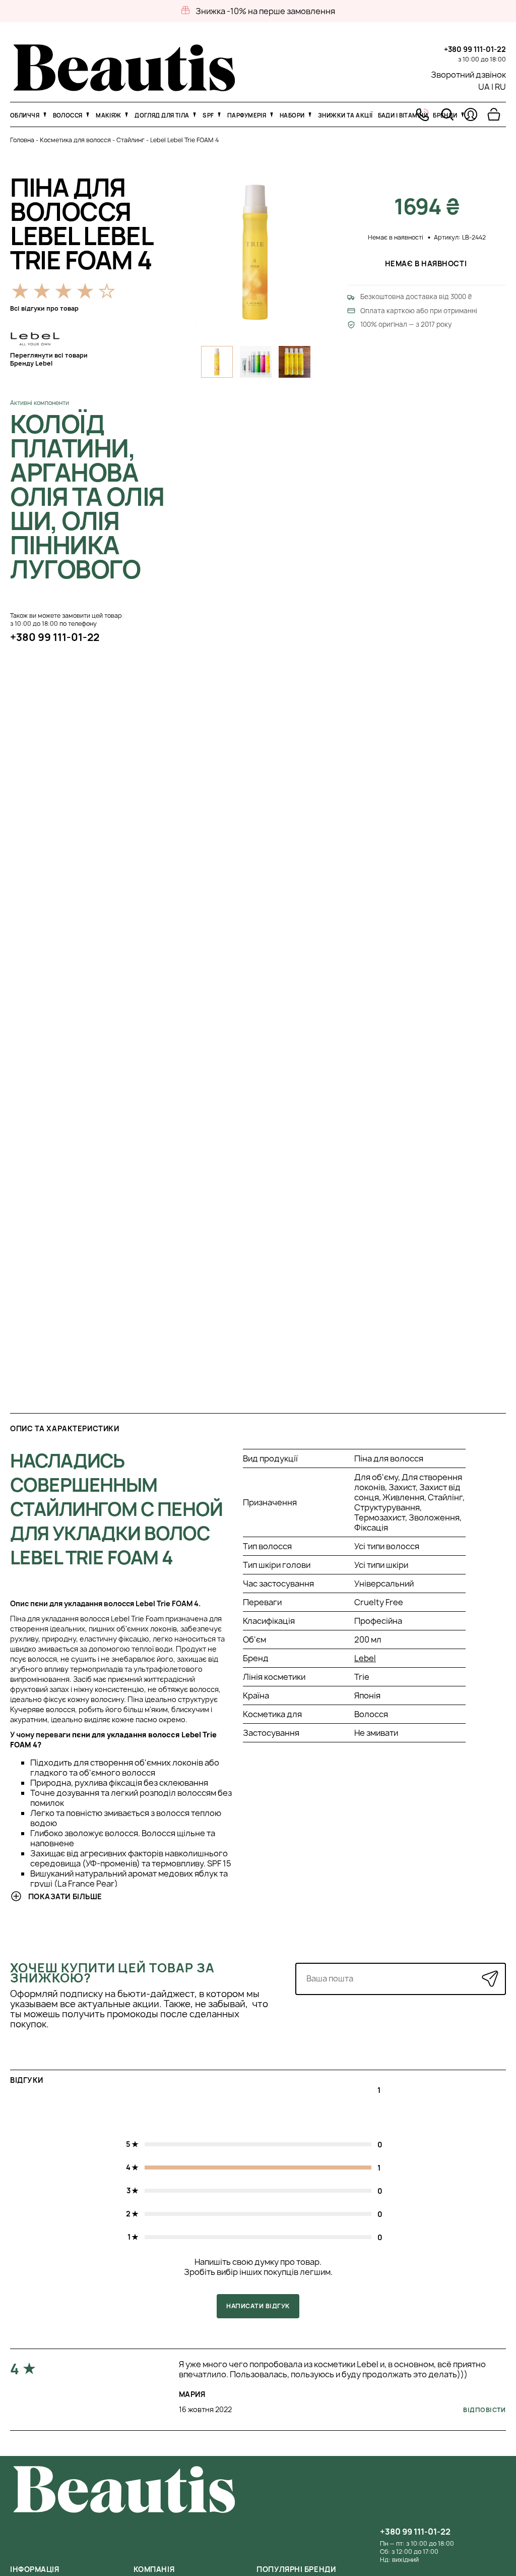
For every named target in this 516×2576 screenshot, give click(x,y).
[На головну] (124, 88)
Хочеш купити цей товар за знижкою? (112, 1973)
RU (500, 87)
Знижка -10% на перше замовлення (265, 11)
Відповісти (485, 2410)
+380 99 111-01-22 (475, 49)
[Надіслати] (490, 1979)
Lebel (365, 1658)
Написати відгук (258, 2306)
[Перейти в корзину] (494, 114)
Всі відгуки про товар (44, 308)
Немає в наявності (427, 264)
